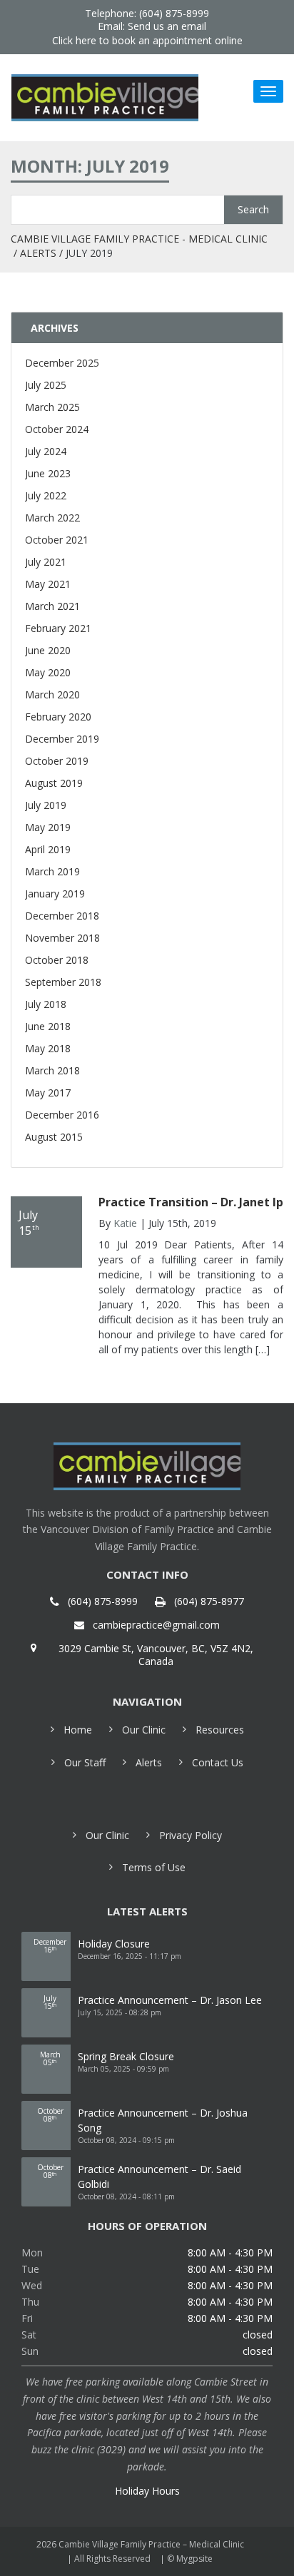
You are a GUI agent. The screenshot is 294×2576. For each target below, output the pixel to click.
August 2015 (54, 1137)
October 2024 (57, 429)
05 (50, 2058)
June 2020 (48, 650)
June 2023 (48, 473)
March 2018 (52, 1070)
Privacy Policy (191, 1835)
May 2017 (48, 1093)
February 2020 (58, 717)
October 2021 (57, 540)
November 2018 (62, 938)
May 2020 (48, 672)
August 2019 (54, 783)
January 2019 (55, 894)
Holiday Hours (147, 2491)
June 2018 (48, 1026)
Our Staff (85, 1762)
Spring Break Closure (126, 2056)
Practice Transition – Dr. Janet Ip (191, 1202)
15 (50, 2002)
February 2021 (58, 628)
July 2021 (46, 562)
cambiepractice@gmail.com (156, 1625)
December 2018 (62, 916)
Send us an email (167, 26)
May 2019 (48, 827)
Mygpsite (194, 2559)
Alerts (38, 253)
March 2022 (52, 518)
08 (50, 2115)
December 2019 (62, 739)
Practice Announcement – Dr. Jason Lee (170, 2000)
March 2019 (52, 871)
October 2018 (57, 960)
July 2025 (46, 385)
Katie (125, 1223)
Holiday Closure (114, 1944)
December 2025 (62, 363)
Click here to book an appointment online (147, 40)
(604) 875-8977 (209, 1602)
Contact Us (218, 1762)
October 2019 (57, 761)
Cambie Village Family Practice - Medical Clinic (139, 239)
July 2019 (46, 805)
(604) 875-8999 (103, 1602)
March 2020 (52, 694)
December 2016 (62, 1115)
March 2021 (52, 606)
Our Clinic (144, 1730)
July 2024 (46, 451)
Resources (220, 1730)
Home (78, 1730)
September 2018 (63, 982)
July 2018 (46, 1004)
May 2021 (48, 584)
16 (50, 1946)
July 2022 (46, 495)
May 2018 (48, 1048)
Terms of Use (154, 1867)
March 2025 (52, 407)
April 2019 (48, 849)
